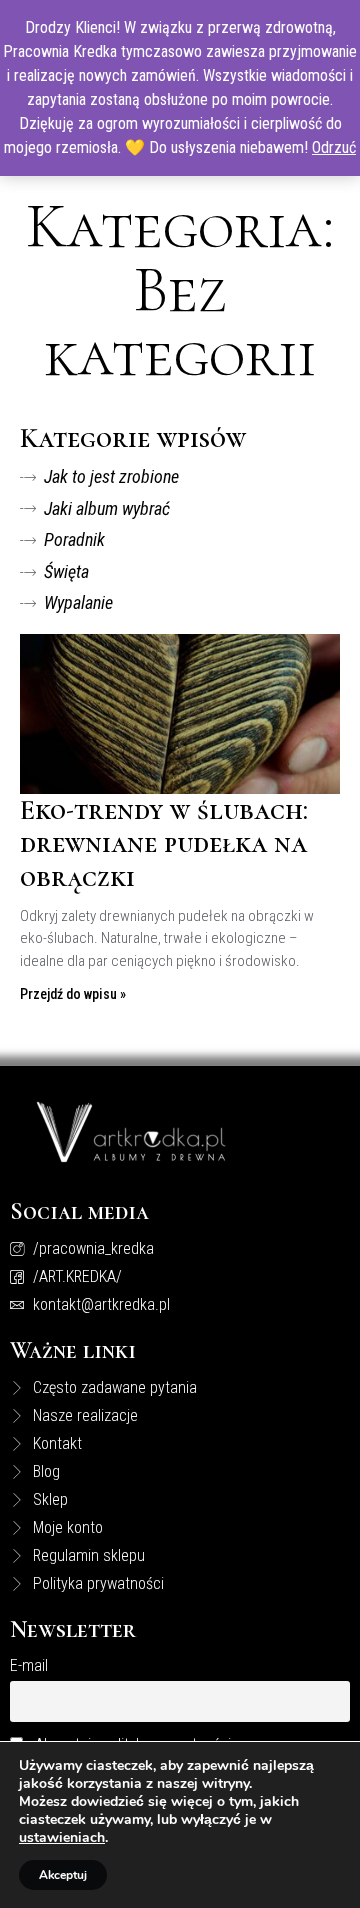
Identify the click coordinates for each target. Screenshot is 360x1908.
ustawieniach (62, 1838)
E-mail (29, 1665)
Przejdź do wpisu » (73, 994)
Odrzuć (334, 147)
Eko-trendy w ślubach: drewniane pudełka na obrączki (164, 843)
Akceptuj (63, 1875)
